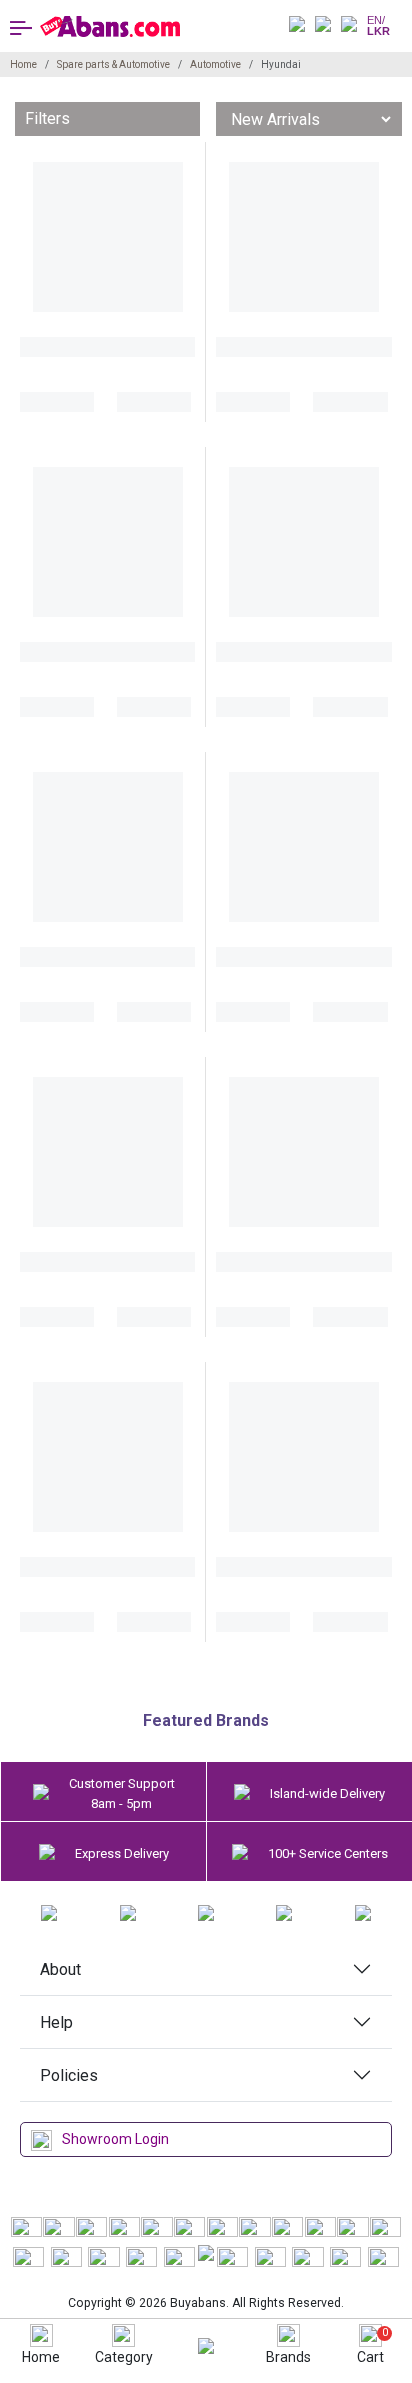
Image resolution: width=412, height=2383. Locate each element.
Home (23, 64)
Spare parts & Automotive (113, 64)
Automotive (215, 64)
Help (56, 2022)
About (60, 1969)
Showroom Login (115, 2139)
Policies (69, 2075)
